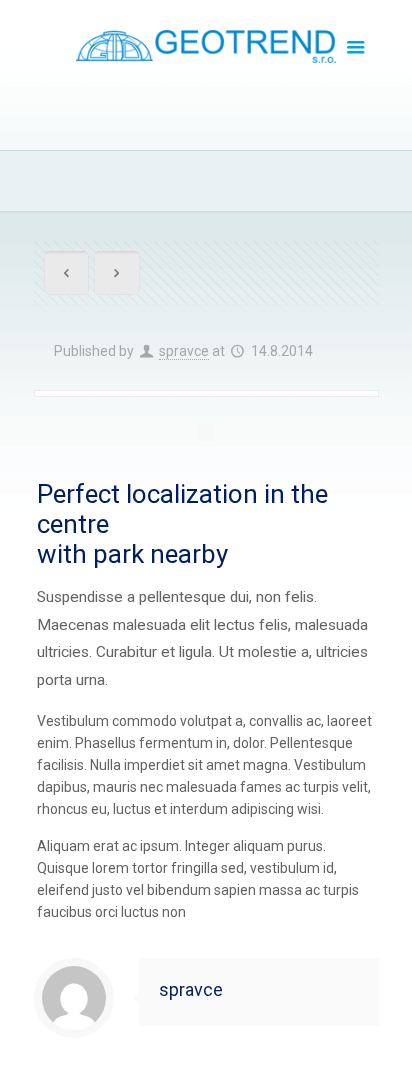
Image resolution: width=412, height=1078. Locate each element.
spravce (184, 351)
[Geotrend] (206, 45)
